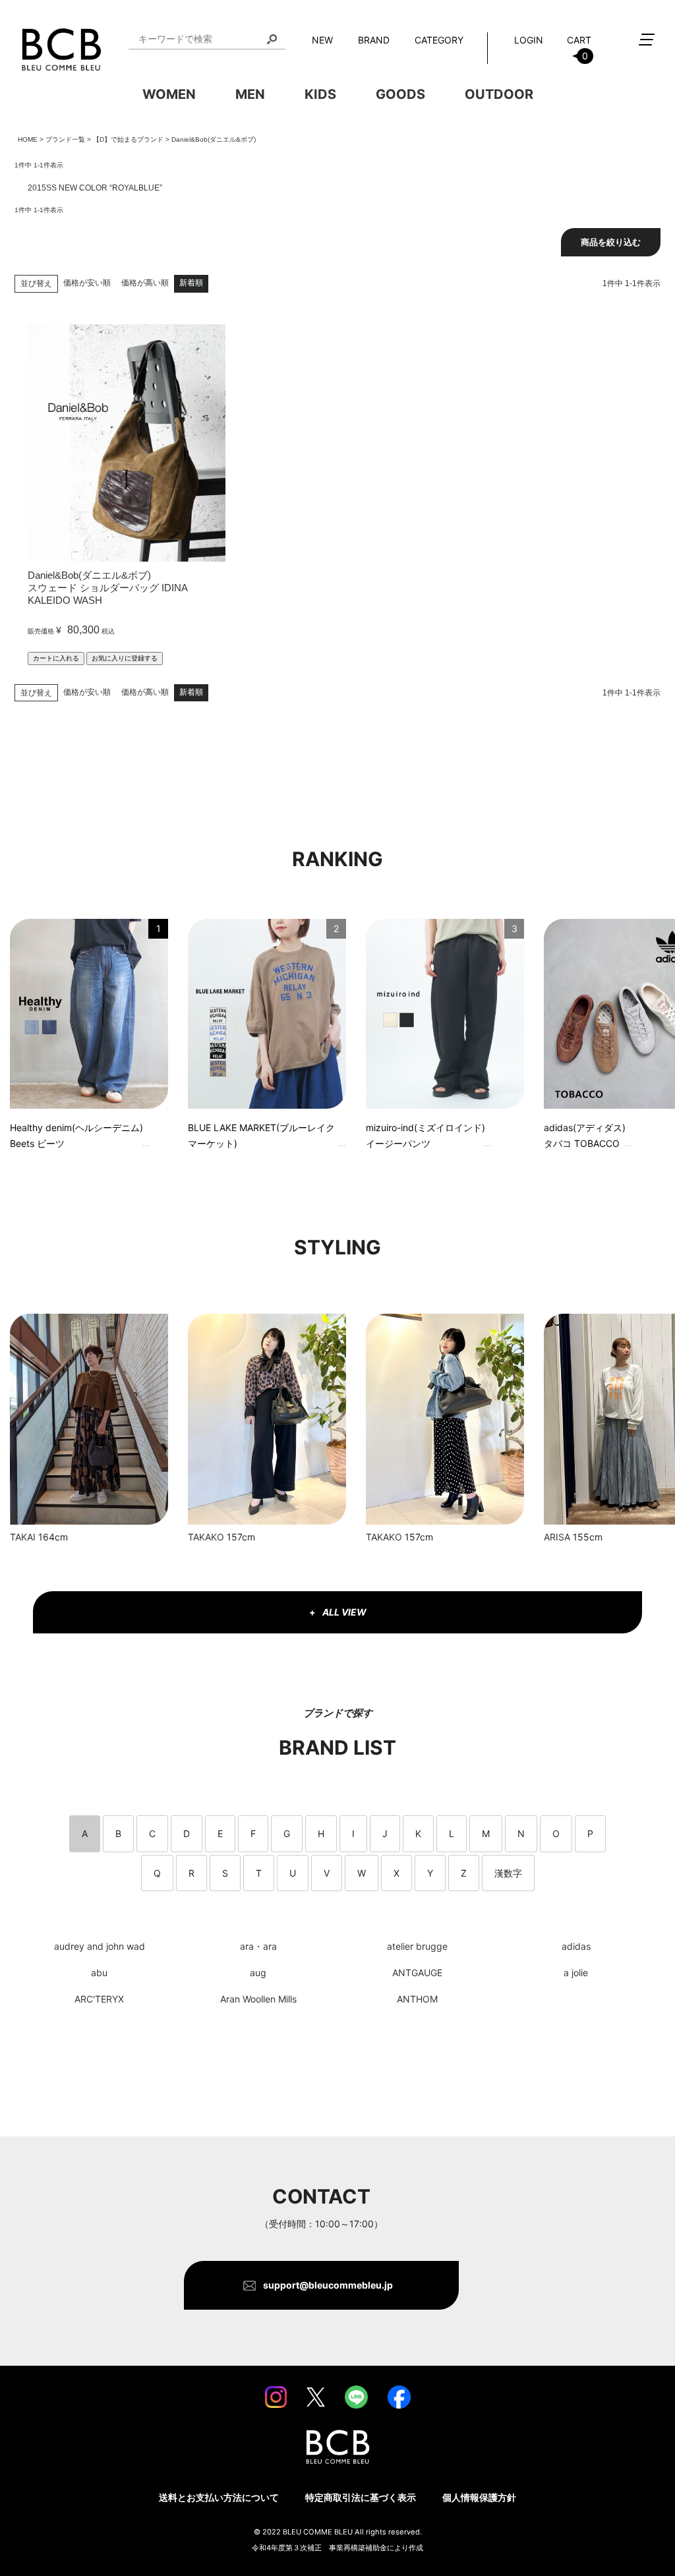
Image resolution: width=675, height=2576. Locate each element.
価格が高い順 (145, 283)
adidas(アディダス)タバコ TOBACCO (585, 1135)
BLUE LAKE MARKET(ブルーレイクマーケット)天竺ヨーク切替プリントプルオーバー (262, 1137)
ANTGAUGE (417, 1973)
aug (258, 1973)
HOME (28, 139)
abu (99, 1973)
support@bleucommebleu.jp (328, 2285)
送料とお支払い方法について (219, 2497)
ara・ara (258, 1946)
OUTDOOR (499, 94)
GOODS (400, 94)
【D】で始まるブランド (128, 139)
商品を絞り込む (611, 242)
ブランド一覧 (65, 139)
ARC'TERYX (99, 1999)
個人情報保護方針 (479, 2497)
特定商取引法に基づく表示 (361, 2497)
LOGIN (529, 40)
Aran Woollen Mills (258, 1999)
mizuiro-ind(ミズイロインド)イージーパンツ (426, 1135)
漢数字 (508, 1873)
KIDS (320, 94)
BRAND (374, 40)
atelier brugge (417, 1946)
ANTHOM (417, 1999)
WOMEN (169, 94)
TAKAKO (206, 1537)
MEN (250, 94)
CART (579, 48)
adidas (576, 1946)
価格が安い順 (87, 283)
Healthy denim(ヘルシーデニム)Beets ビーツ (76, 1135)
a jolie (576, 1973)
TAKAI (23, 1537)
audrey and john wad (100, 1946)
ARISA (557, 1537)
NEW (322, 40)
